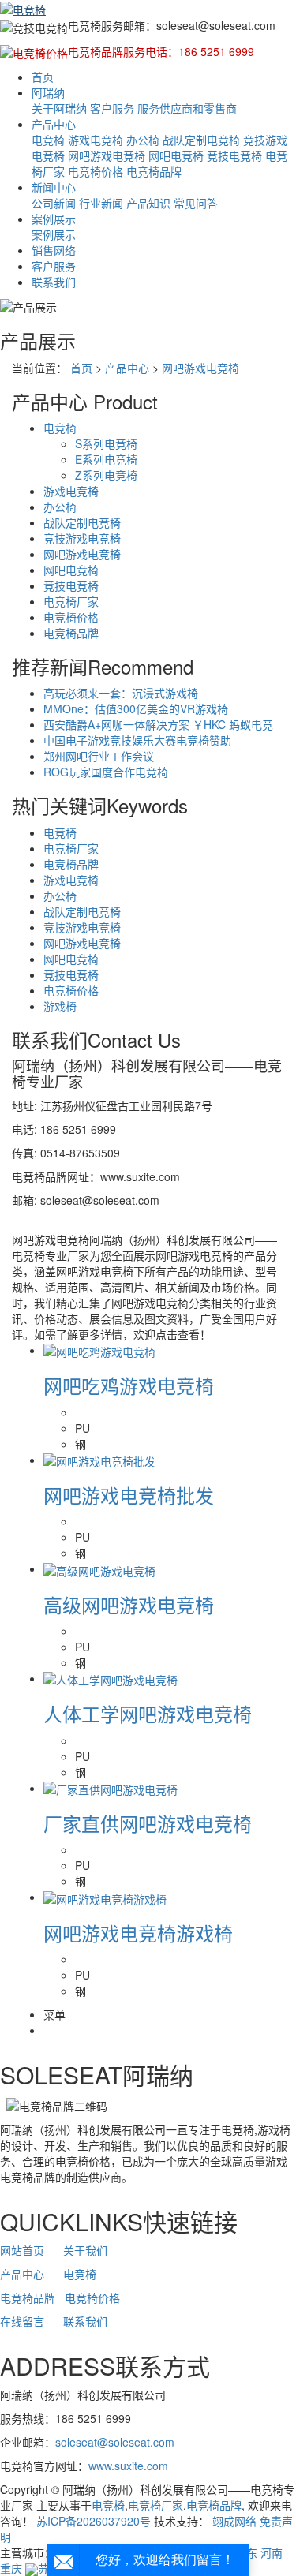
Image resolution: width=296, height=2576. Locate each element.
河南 (272, 2552)
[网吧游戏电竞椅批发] (99, 1460)
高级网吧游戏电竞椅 (129, 1604)
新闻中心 (54, 187)
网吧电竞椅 (176, 155)
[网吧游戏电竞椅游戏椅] (105, 1897)
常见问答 (196, 203)
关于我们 (85, 2250)
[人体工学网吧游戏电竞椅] (111, 1678)
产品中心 (54, 124)
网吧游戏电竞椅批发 (129, 1495)
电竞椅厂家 (71, 601)
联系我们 (54, 282)
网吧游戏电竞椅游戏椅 (138, 1933)
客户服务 (112, 108)
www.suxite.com (128, 2466)
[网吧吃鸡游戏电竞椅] (99, 1350)
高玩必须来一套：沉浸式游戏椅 (121, 693)
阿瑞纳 (48, 92)
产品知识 (148, 203)
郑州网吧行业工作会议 (99, 756)
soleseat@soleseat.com (115, 2442)
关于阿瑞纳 (59, 108)
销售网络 (54, 250)
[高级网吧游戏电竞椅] (99, 1568)
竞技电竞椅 (234, 155)
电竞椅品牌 (154, 171)
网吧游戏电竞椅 (107, 155)
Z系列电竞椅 (106, 475)
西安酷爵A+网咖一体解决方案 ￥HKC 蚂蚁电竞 (158, 724)
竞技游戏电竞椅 (82, 538)
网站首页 (22, 2250)
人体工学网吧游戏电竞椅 (148, 1713)
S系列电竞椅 (106, 443)
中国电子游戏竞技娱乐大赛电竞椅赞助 (137, 740)
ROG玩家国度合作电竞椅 (106, 772)
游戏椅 (60, 1006)
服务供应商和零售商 (187, 108)
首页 (43, 77)
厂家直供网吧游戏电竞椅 (148, 1823)
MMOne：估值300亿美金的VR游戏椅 (136, 708)
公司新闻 (54, 203)
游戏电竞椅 (96, 140)
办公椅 (143, 140)
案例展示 (54, 219)
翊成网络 (234, 2521)
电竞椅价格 (96, 171)
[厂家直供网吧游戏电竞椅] (111, 1788)
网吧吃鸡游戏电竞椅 (129, 1385)
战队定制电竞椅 (201, 140)
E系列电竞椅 (106, 459)
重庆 (11, 2568)
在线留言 (22, 2321)
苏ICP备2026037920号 (94, 2521)
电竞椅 (48, 140)
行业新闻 (101, 203)
